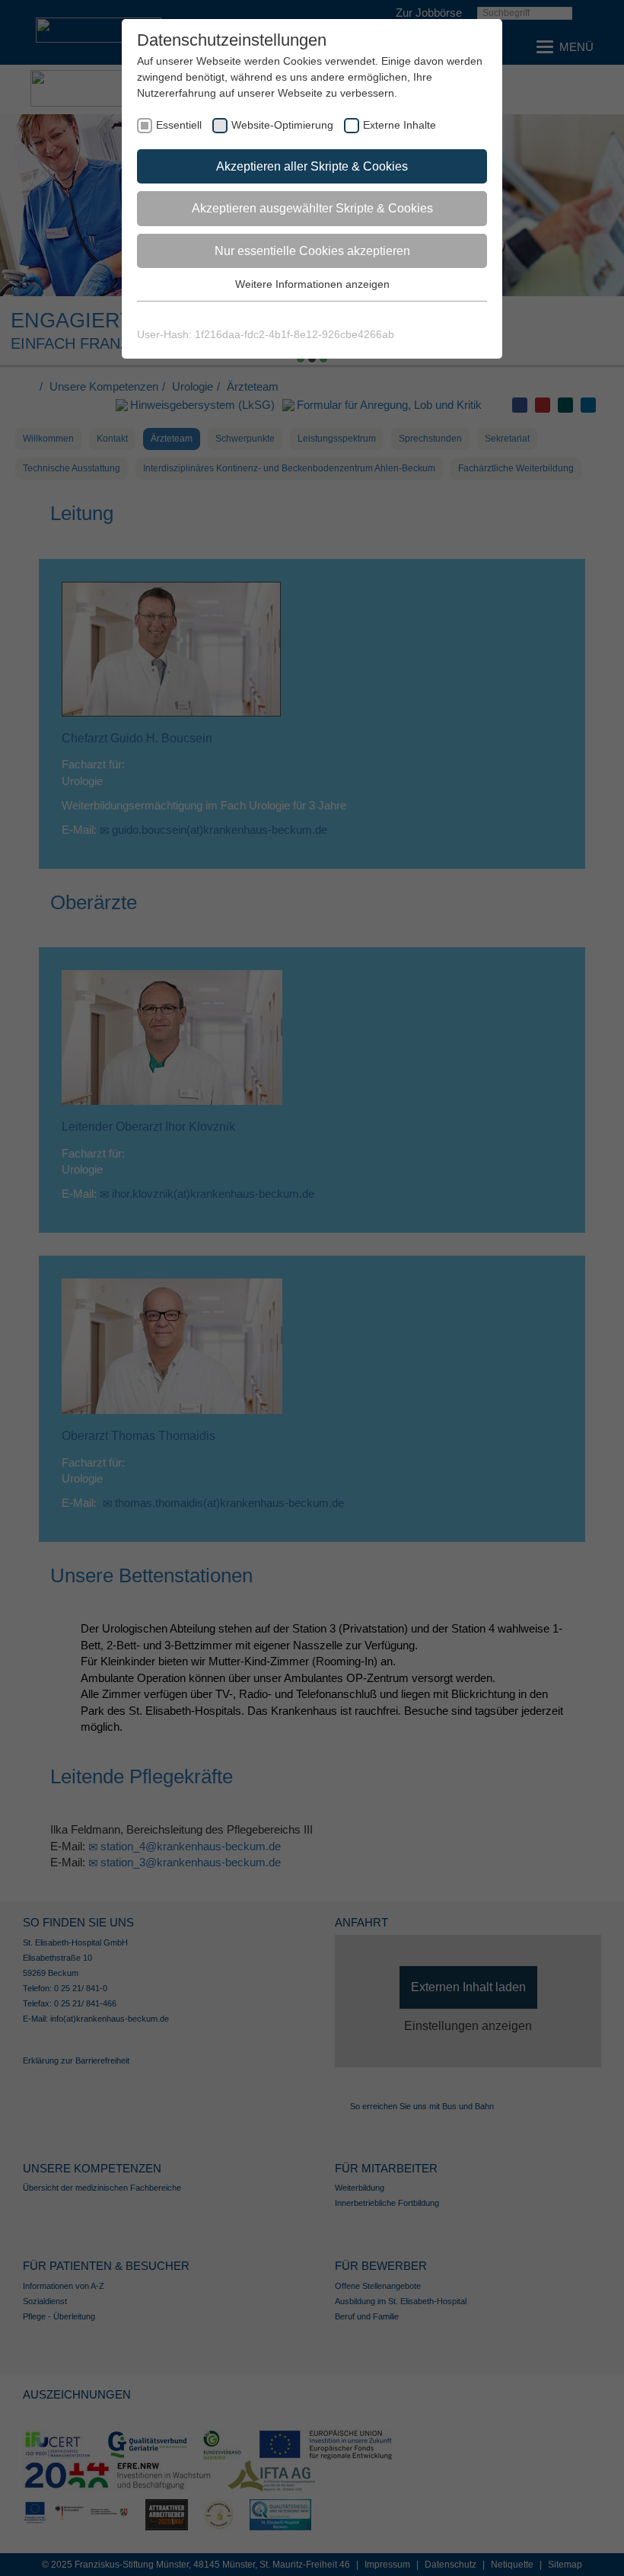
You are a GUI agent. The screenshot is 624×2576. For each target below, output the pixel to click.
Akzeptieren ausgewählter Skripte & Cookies (312, 208)
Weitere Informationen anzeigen (312, 284)
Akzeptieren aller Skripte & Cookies (312, 166)
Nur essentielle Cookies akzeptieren (312, 251)
